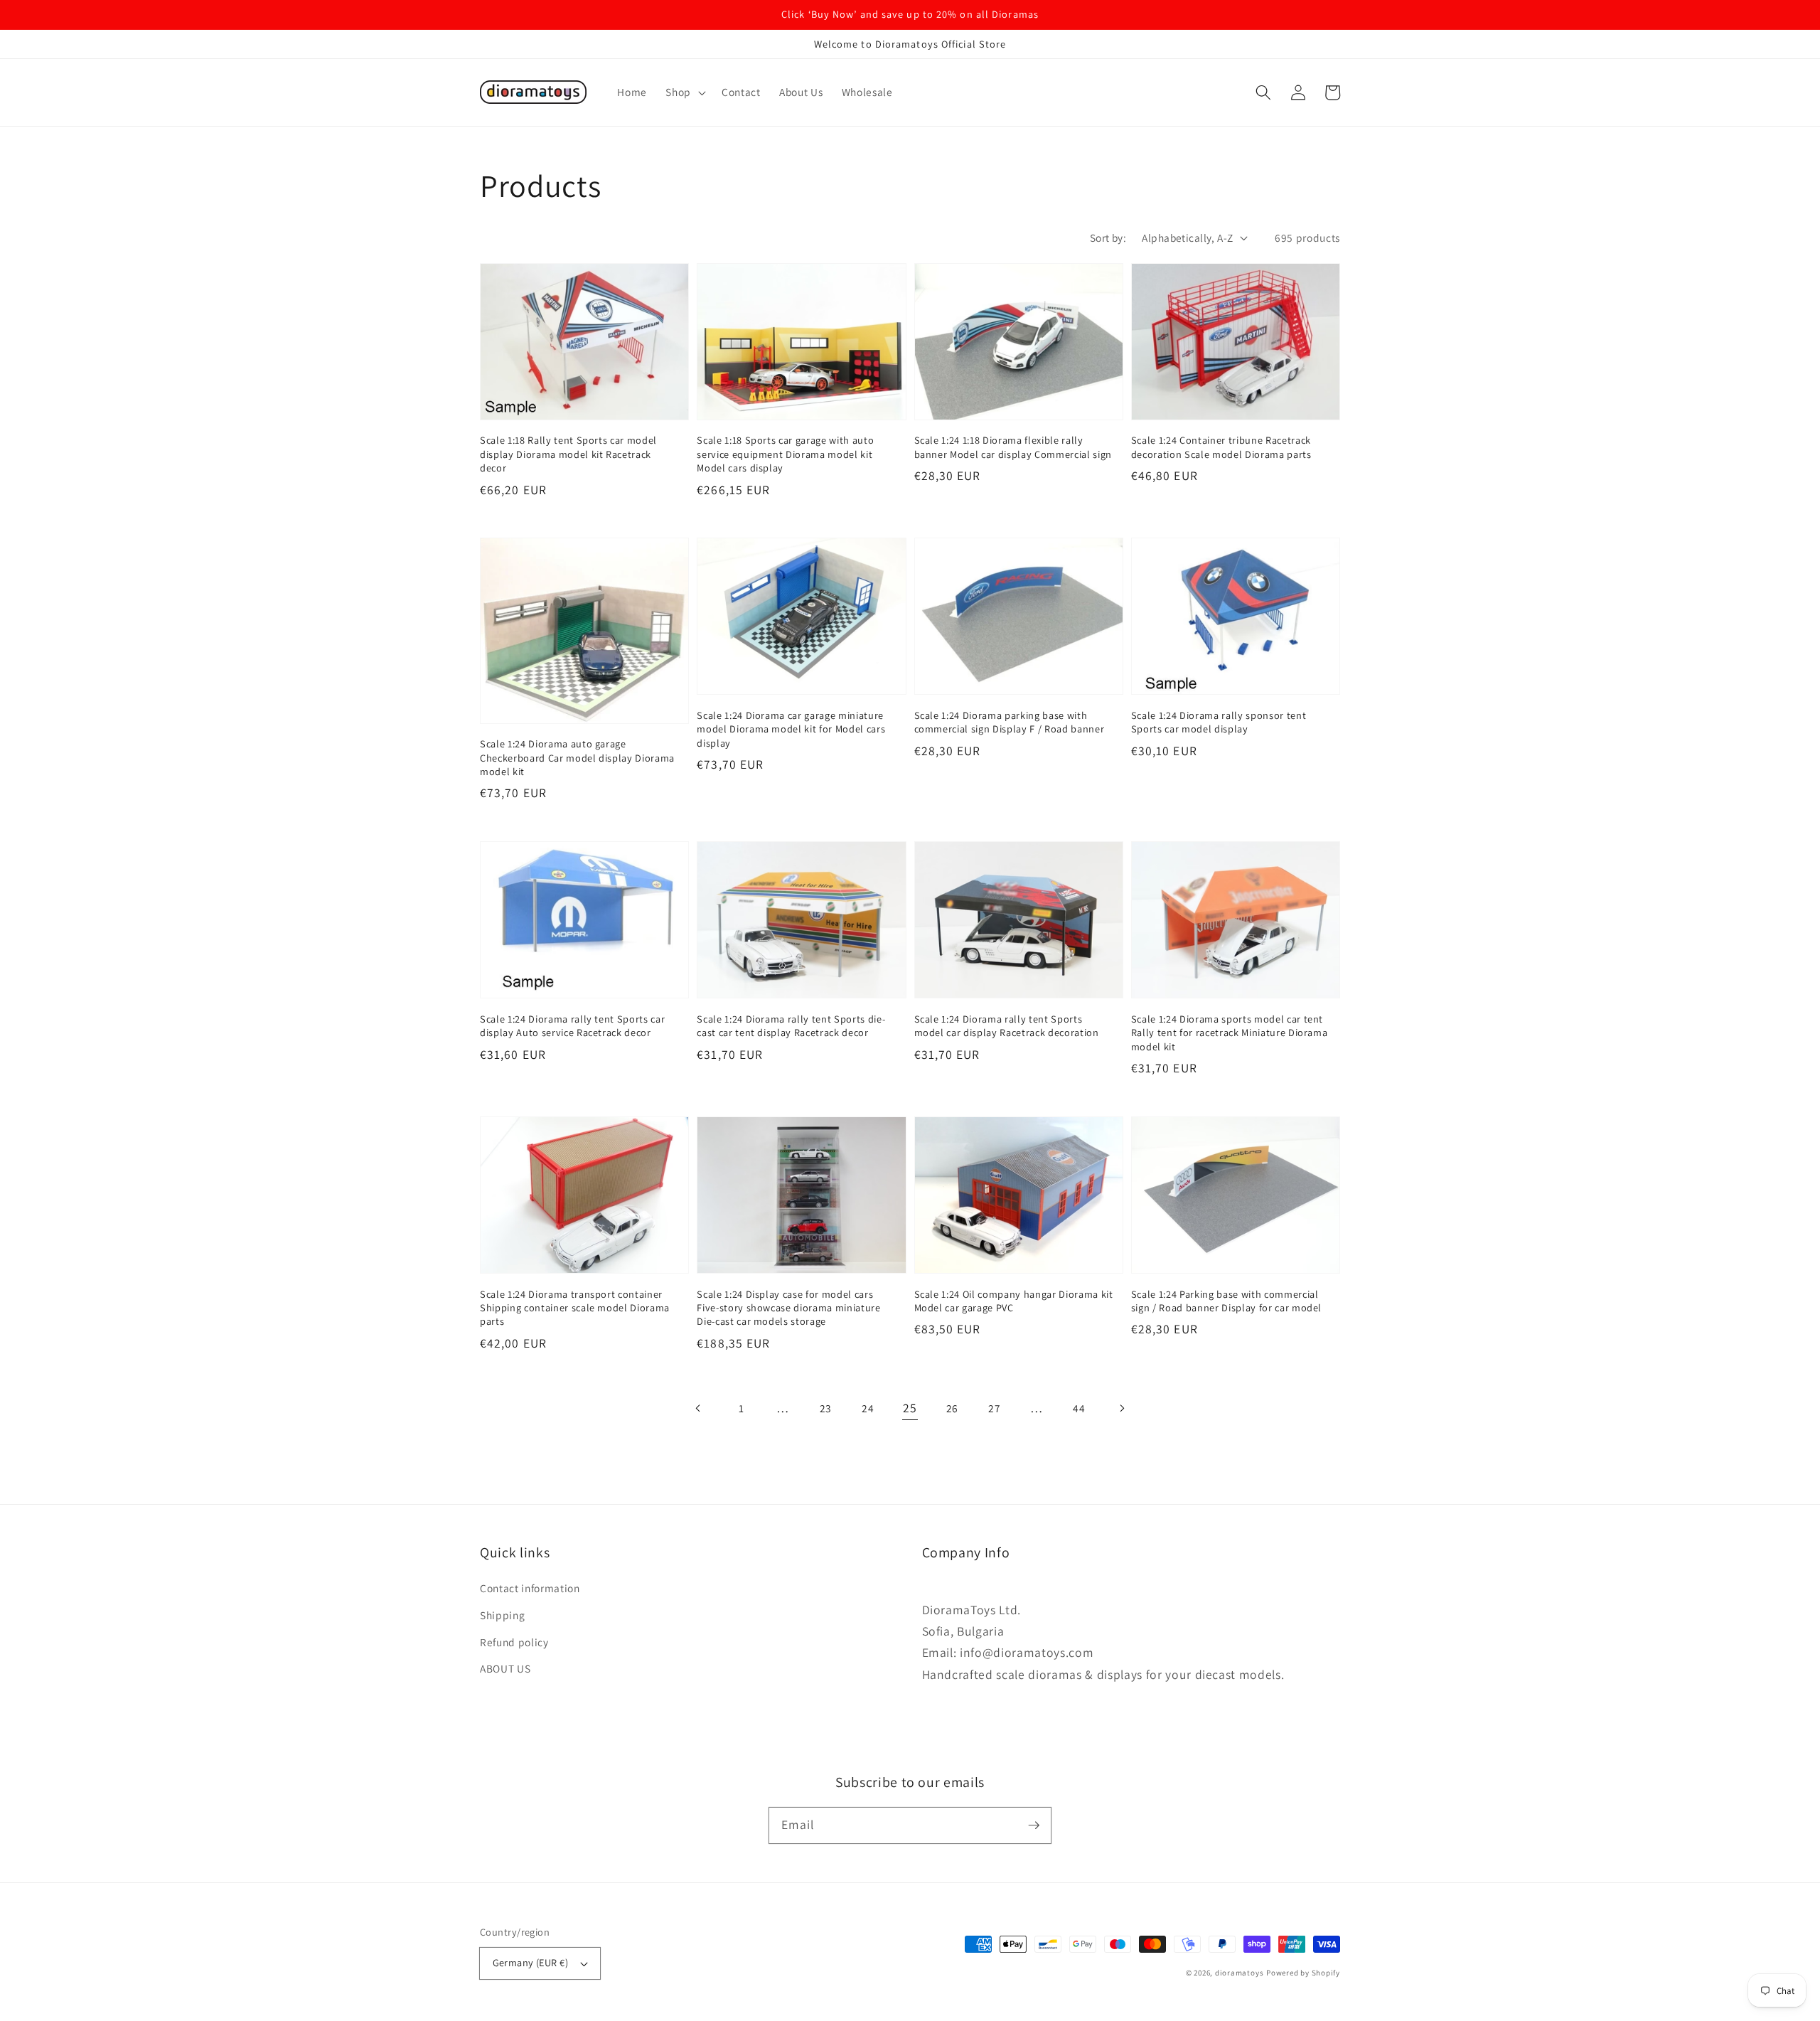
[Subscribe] (1034, 1825)
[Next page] (1121, 1408)
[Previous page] (699, 1408)
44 (1079, 1408)
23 (826, 1408)
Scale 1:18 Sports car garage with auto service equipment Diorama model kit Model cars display (785, 454)
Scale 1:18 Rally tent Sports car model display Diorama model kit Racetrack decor (568, 454)
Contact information (530, 1588)
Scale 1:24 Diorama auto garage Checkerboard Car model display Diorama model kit (577, 757)
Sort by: (1108, 238)
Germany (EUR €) (531, 1962)
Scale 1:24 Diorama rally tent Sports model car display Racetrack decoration (1007, 1025)
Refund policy (514, 1642)
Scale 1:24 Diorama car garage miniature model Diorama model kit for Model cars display (791, 729)
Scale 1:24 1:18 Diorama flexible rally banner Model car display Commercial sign (1013, 447)
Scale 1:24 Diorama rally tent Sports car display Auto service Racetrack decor (572, 1025)
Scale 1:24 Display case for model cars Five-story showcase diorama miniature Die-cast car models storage (788, 1308)
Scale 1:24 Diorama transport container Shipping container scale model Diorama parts (575, 1308)
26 (952, 1408)
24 (868, 1408)
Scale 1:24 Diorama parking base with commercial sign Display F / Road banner (1010, 722)
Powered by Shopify (1303, 1973)
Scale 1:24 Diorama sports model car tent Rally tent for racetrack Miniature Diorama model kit (1230, 1033)
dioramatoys (1239, 1973)
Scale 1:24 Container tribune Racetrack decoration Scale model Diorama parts (1221, 447)
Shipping (502, 1615)
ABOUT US (505, 1668)
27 (994, 1408)
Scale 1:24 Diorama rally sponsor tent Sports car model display (1219, 722)
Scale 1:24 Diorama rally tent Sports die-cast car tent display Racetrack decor (791, 1025)
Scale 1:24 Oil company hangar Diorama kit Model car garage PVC (1014, 1301)
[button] (684, 92)
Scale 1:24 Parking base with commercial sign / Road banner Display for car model (1226, 1301)
